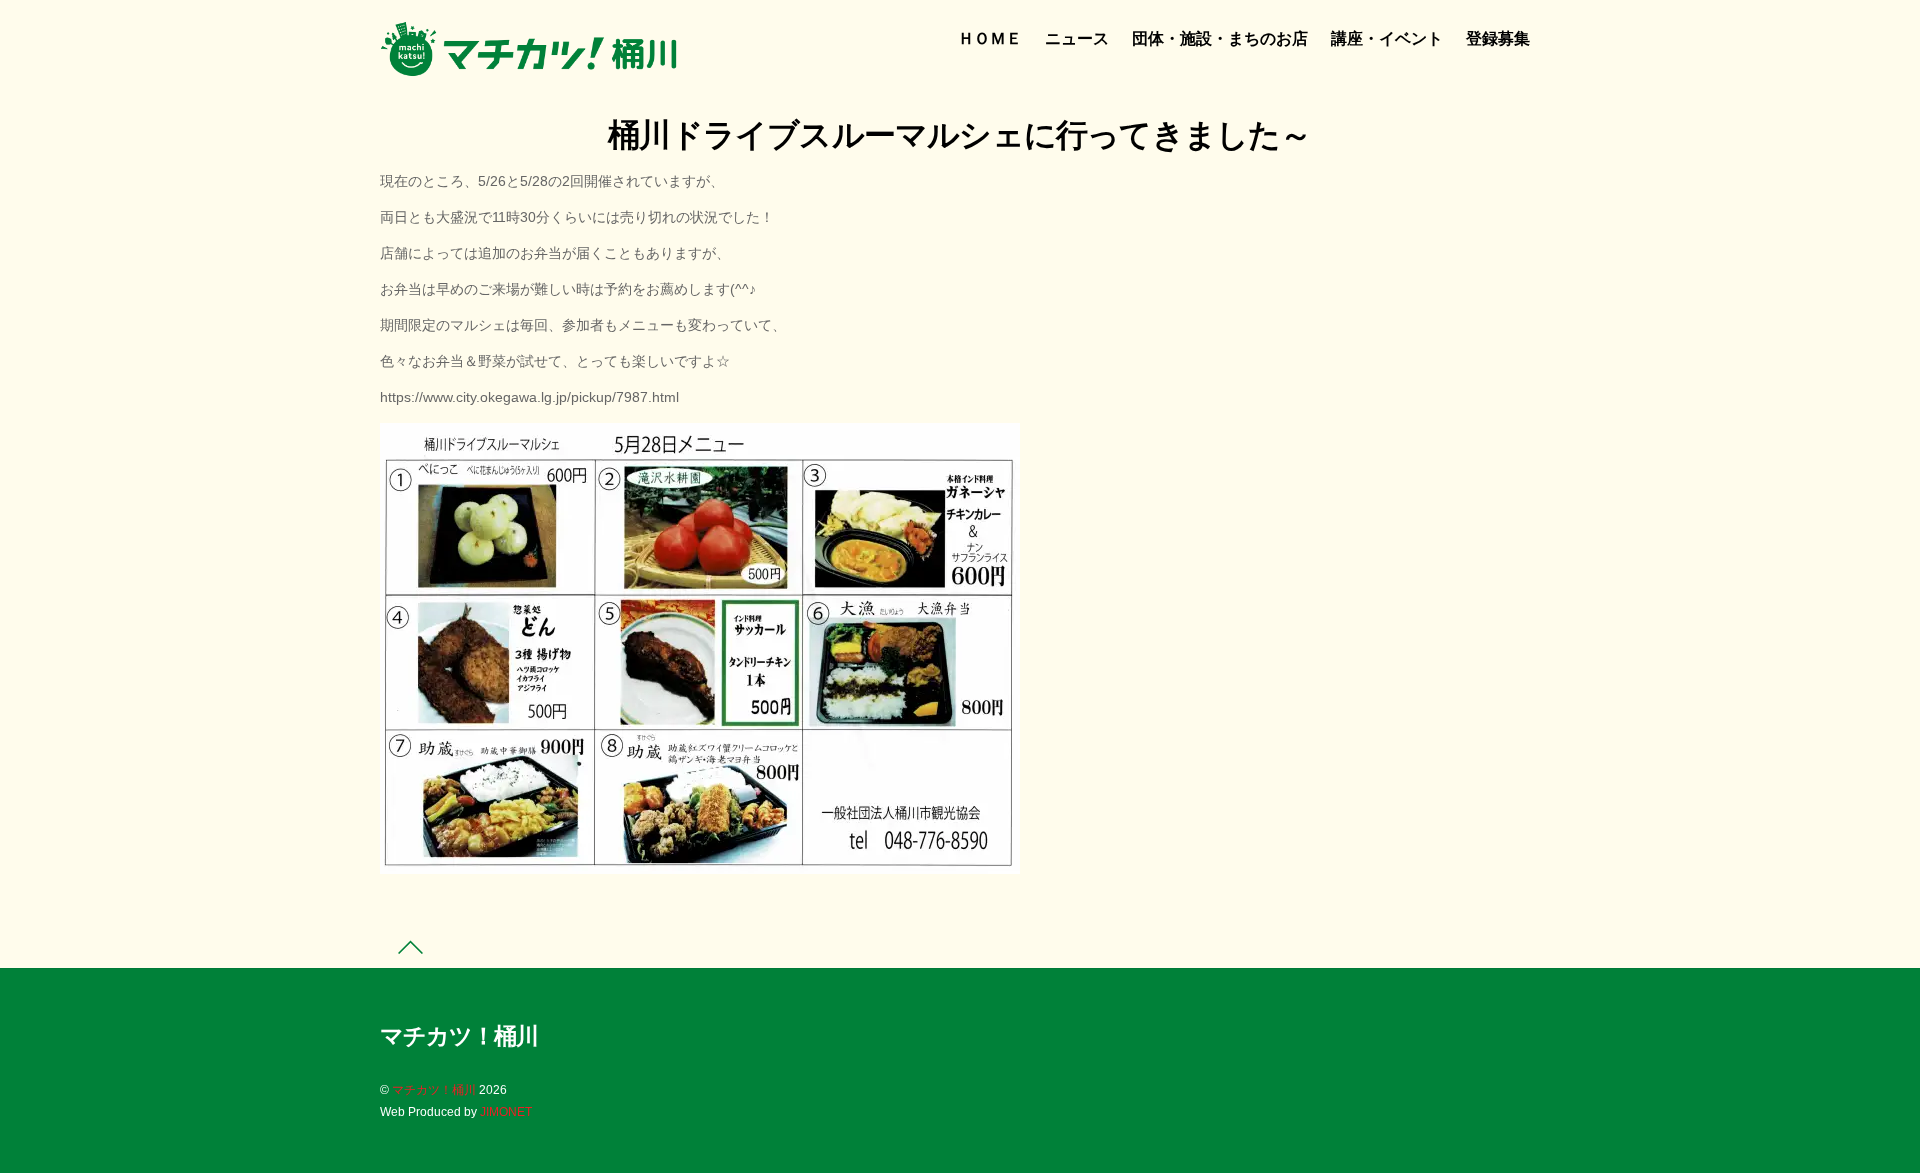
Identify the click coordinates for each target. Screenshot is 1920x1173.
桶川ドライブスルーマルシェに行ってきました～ (959, 135)
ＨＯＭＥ (990, 38)
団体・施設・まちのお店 (1220, 38)
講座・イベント (1387, 38)
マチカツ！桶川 (434, 1090)
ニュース (1077, 38)
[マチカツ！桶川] (530, 67)
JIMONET (506, 1112)
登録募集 (1498, 38)
